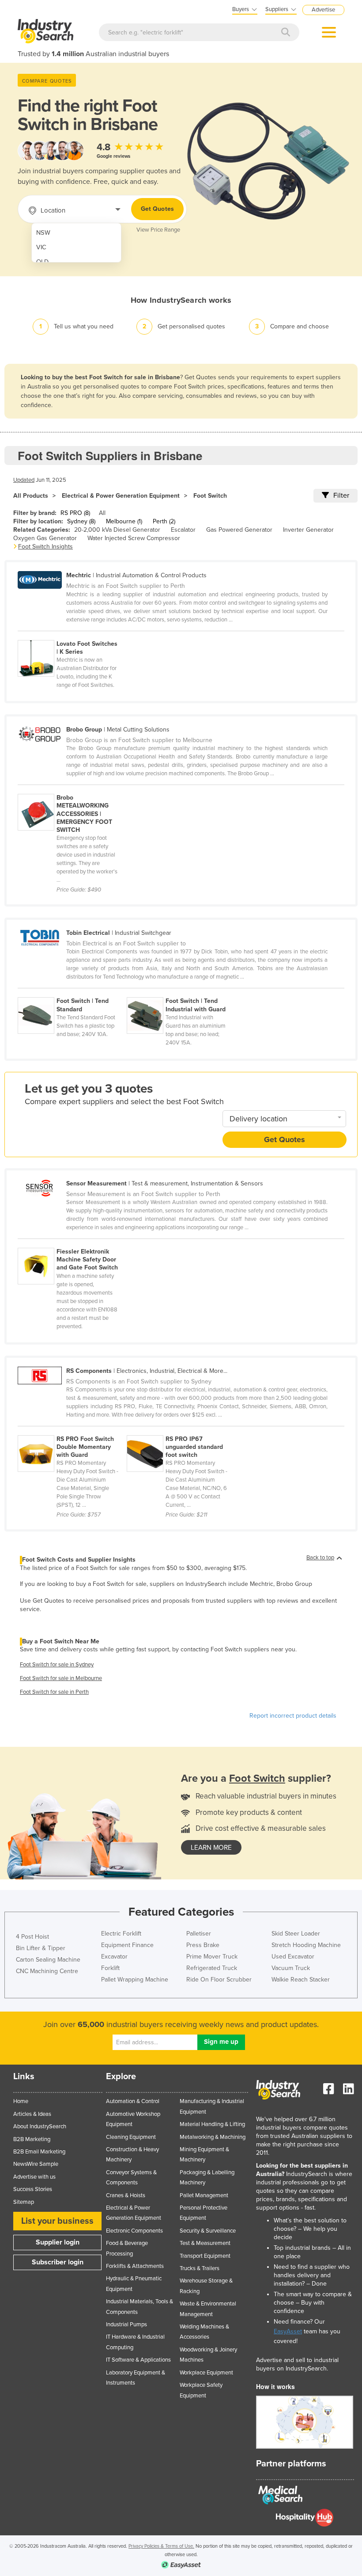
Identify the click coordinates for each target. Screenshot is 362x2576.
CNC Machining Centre (47, 1971)
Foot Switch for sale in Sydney (57, 1665)
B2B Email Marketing (39, 2152)
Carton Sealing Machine (48, 1960)
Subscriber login (58, 2262)
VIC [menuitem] (41, 247)
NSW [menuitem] (43, 233)
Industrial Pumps (126, 2324)
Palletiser (199, 1934)
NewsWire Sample (36, 2164)
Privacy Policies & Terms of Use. (161, 2546)
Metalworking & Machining (213, 2137)
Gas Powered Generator (239, 530)
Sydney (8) (81, 521)
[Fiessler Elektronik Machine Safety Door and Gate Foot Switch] (72, 1243)
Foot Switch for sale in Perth (54, 1692)
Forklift (110, 1968)
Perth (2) (164, 521)
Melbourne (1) (124, 521)
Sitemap (24, 2202)
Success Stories (33, 2189)
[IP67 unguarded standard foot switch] (181, 1430)
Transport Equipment (205, 2256)
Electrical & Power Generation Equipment (121, 496)
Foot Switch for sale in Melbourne (61, 1678)
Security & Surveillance (208, 2231)
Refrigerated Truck (212, 1968)
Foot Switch (210, 496)
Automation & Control (133, 2101)
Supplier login (58, 2242)
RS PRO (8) (75, 513)
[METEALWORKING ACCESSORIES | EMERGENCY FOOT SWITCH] (72, 789)
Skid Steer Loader (296, 1934)
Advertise (323, 10)
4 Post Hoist (32, 1937)
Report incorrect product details (293, 1716)
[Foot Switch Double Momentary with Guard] (72, 1430)
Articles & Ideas (32, 2114)
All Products (31, 496)
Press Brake (203, 1945)
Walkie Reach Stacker (301, 1980)
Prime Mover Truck (212, 1957)
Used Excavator (293, 1957)
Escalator (183, 530)
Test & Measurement (205, 2243)
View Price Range (158, 230)
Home (21, 2101)
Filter (341, 495)
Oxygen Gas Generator (45, 538)
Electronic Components (134, 2231)
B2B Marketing (32, 2139)
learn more (211, 1848)
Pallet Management (204, 2195)
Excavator (114, 1957)
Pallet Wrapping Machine (135, 1980)
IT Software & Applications (138, 2360)
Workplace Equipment (206, 2373)
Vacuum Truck (291, 1968)
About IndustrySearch (40, 2126)
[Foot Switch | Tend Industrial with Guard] (181, 992)
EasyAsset (288, 2331)
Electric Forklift (121, 1934)
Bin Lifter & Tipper (41, 1948)
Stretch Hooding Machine (306, 1945)
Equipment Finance (127, 1945)
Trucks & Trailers (200, 2268)
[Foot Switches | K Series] (72, 635)
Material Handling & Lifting (212, 2124)
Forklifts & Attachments (135, 2266)
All (102, 513)
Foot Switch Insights (45, 547)
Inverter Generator (308, 530)
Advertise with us (34, 2177)
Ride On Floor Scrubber (219, 1980)
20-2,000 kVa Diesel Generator (117, 530)
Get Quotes (157, 209)
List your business (57, 2221)
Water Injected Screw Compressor (134, 538)
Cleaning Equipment (131, 2137)
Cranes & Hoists (126, 2195)
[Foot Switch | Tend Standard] (72, 992)
